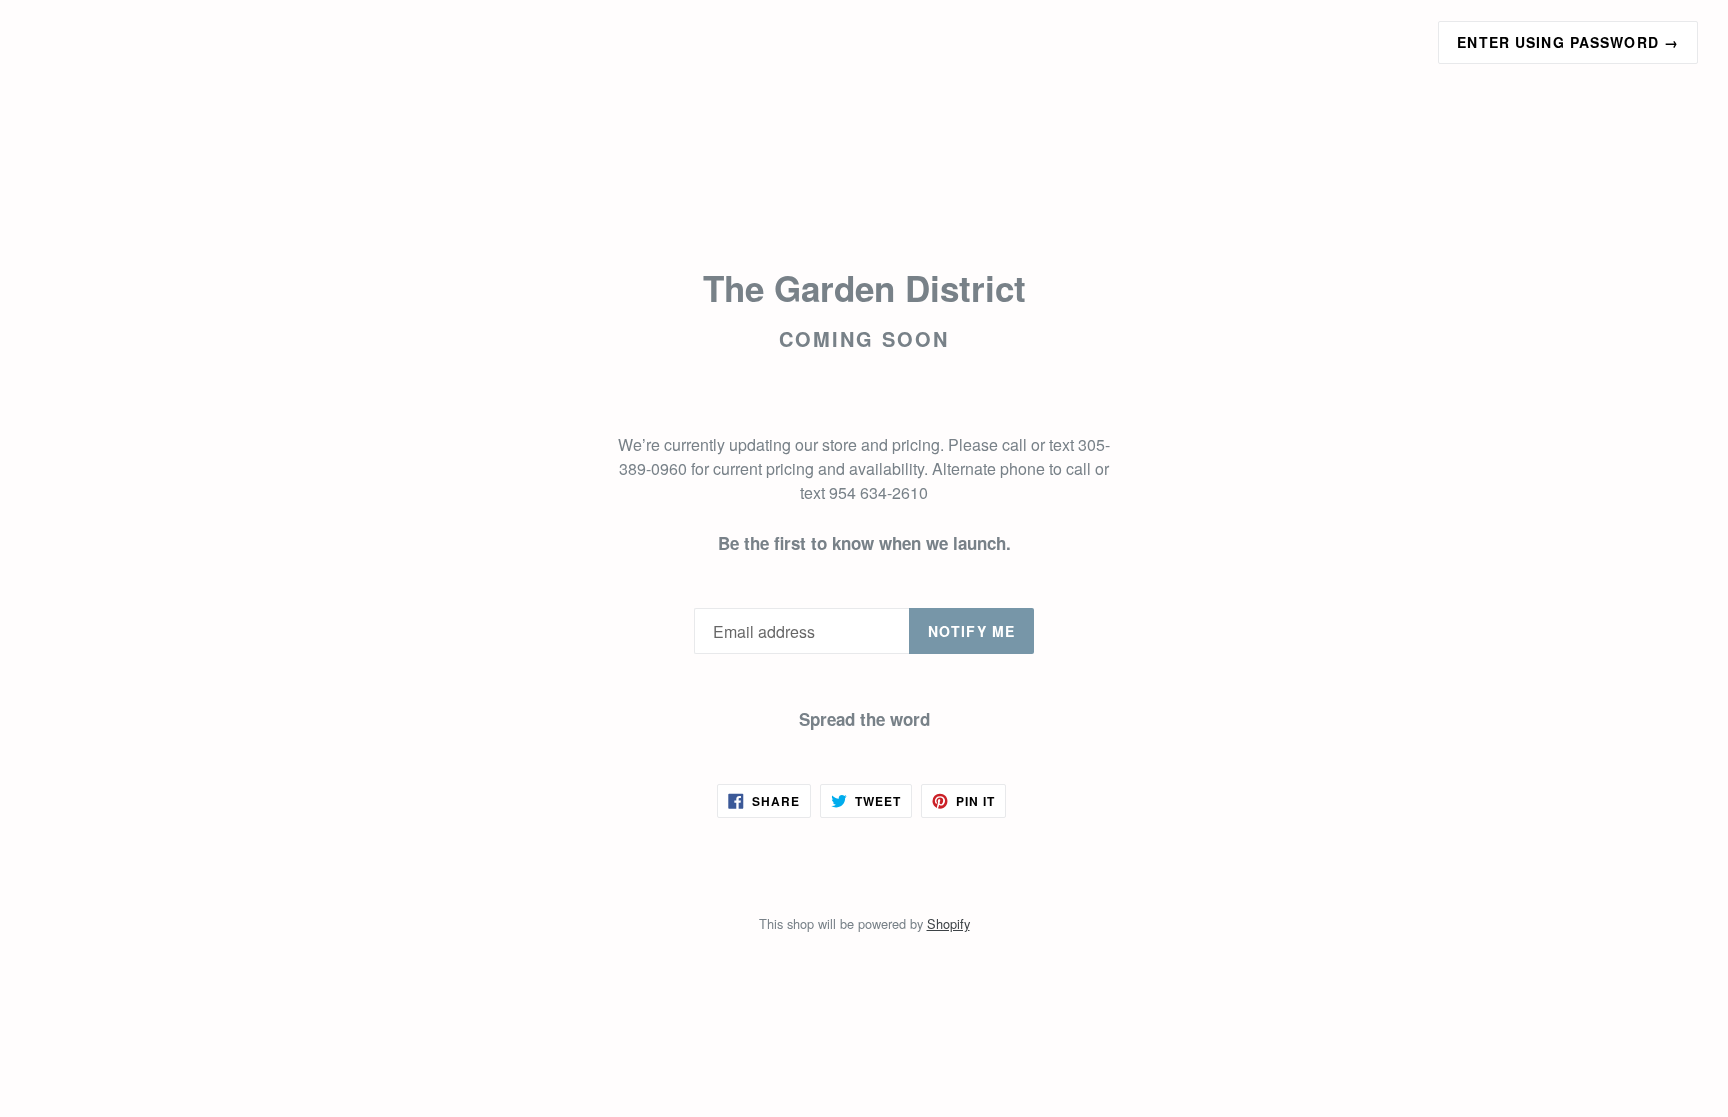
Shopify (948, 923)
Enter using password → (1568, 42)
